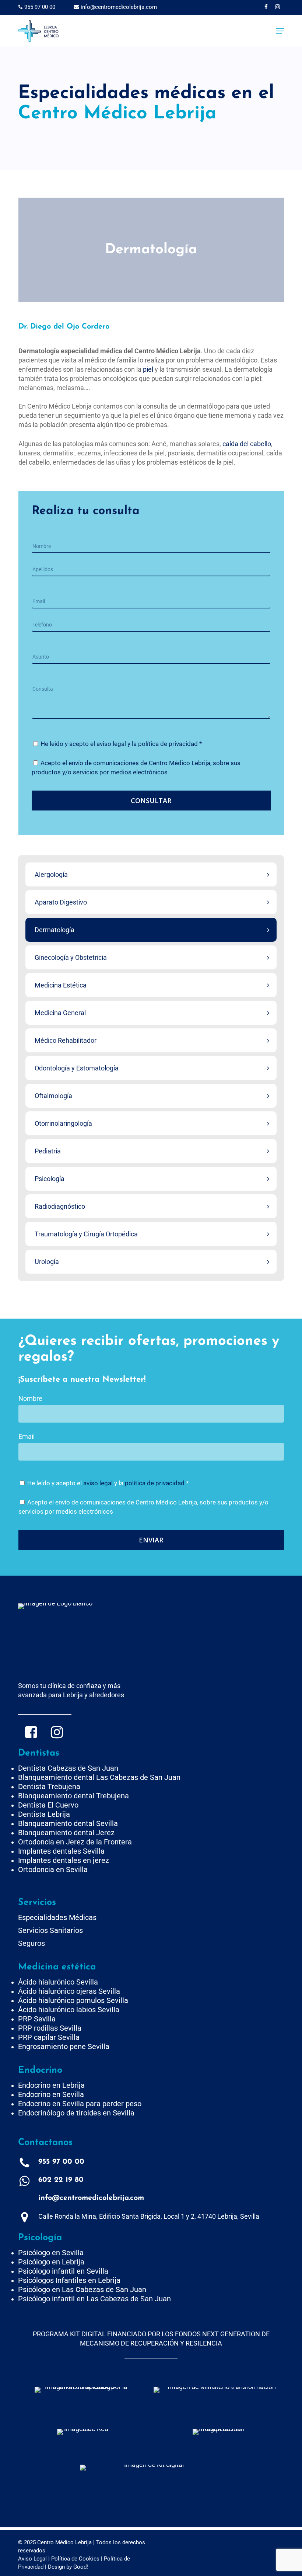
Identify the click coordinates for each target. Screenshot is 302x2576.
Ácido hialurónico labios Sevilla (69, 2010)
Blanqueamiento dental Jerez (66, 1833)
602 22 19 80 (61, 2180)
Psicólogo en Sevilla (51, 2253)
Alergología (51, 874)
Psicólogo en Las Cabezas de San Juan (82, 2289)
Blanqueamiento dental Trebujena (73, 1796)
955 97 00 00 (39, 7)
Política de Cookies (75, 2559)
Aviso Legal (32, 2559)
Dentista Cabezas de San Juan (68, 1768)
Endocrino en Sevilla (51, 2094)
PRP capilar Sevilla (49, 2037)
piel (148, 369)
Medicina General (60, 1013)
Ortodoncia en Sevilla (53, 1869)
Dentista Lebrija (44, 1814)
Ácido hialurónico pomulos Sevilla (73, 2000)
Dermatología (55, 930)
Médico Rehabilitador (66, 1040)
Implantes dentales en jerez (64, 1860)
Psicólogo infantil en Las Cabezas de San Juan (94, 2299)
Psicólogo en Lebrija (51, 2262)
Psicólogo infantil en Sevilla (63, 2271)
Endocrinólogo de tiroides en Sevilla (76, 2113)
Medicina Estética (61, 985)
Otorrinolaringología (63, 1123)
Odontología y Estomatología (77, 1068)
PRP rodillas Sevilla (50, 2028)
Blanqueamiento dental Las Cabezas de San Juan (99, 1777)
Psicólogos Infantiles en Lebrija (69, 2280)
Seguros (31, 1943)
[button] (280, 31)
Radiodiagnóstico (60, 1206)
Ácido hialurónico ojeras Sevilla (69, 1991)
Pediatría (48, 1151)
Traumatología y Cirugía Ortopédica (86, 1234)
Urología (47, 1262)
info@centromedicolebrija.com (118, 7)
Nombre (30, 1398)
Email (27, 1436)
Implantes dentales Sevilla (61, 1851)
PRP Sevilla (37, 2019)
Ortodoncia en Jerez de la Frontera (75, 1842)
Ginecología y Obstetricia (71, 957)
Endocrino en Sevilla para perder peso (80, 2104)
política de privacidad (168, 744)
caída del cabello (247, 444)
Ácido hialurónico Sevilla (58, 1982)
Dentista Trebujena (49, 1787)
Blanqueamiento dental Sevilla (68, 1823)
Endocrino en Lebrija (51, 2085)
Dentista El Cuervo (48, 1805)
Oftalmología (53, 1096)
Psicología (50, 1179)
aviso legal (111, 744)
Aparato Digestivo (61, 902)
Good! (81, 2567)
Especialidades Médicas (57, 1917)
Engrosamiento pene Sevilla (64, 2046)
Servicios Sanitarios (50, 1930)
